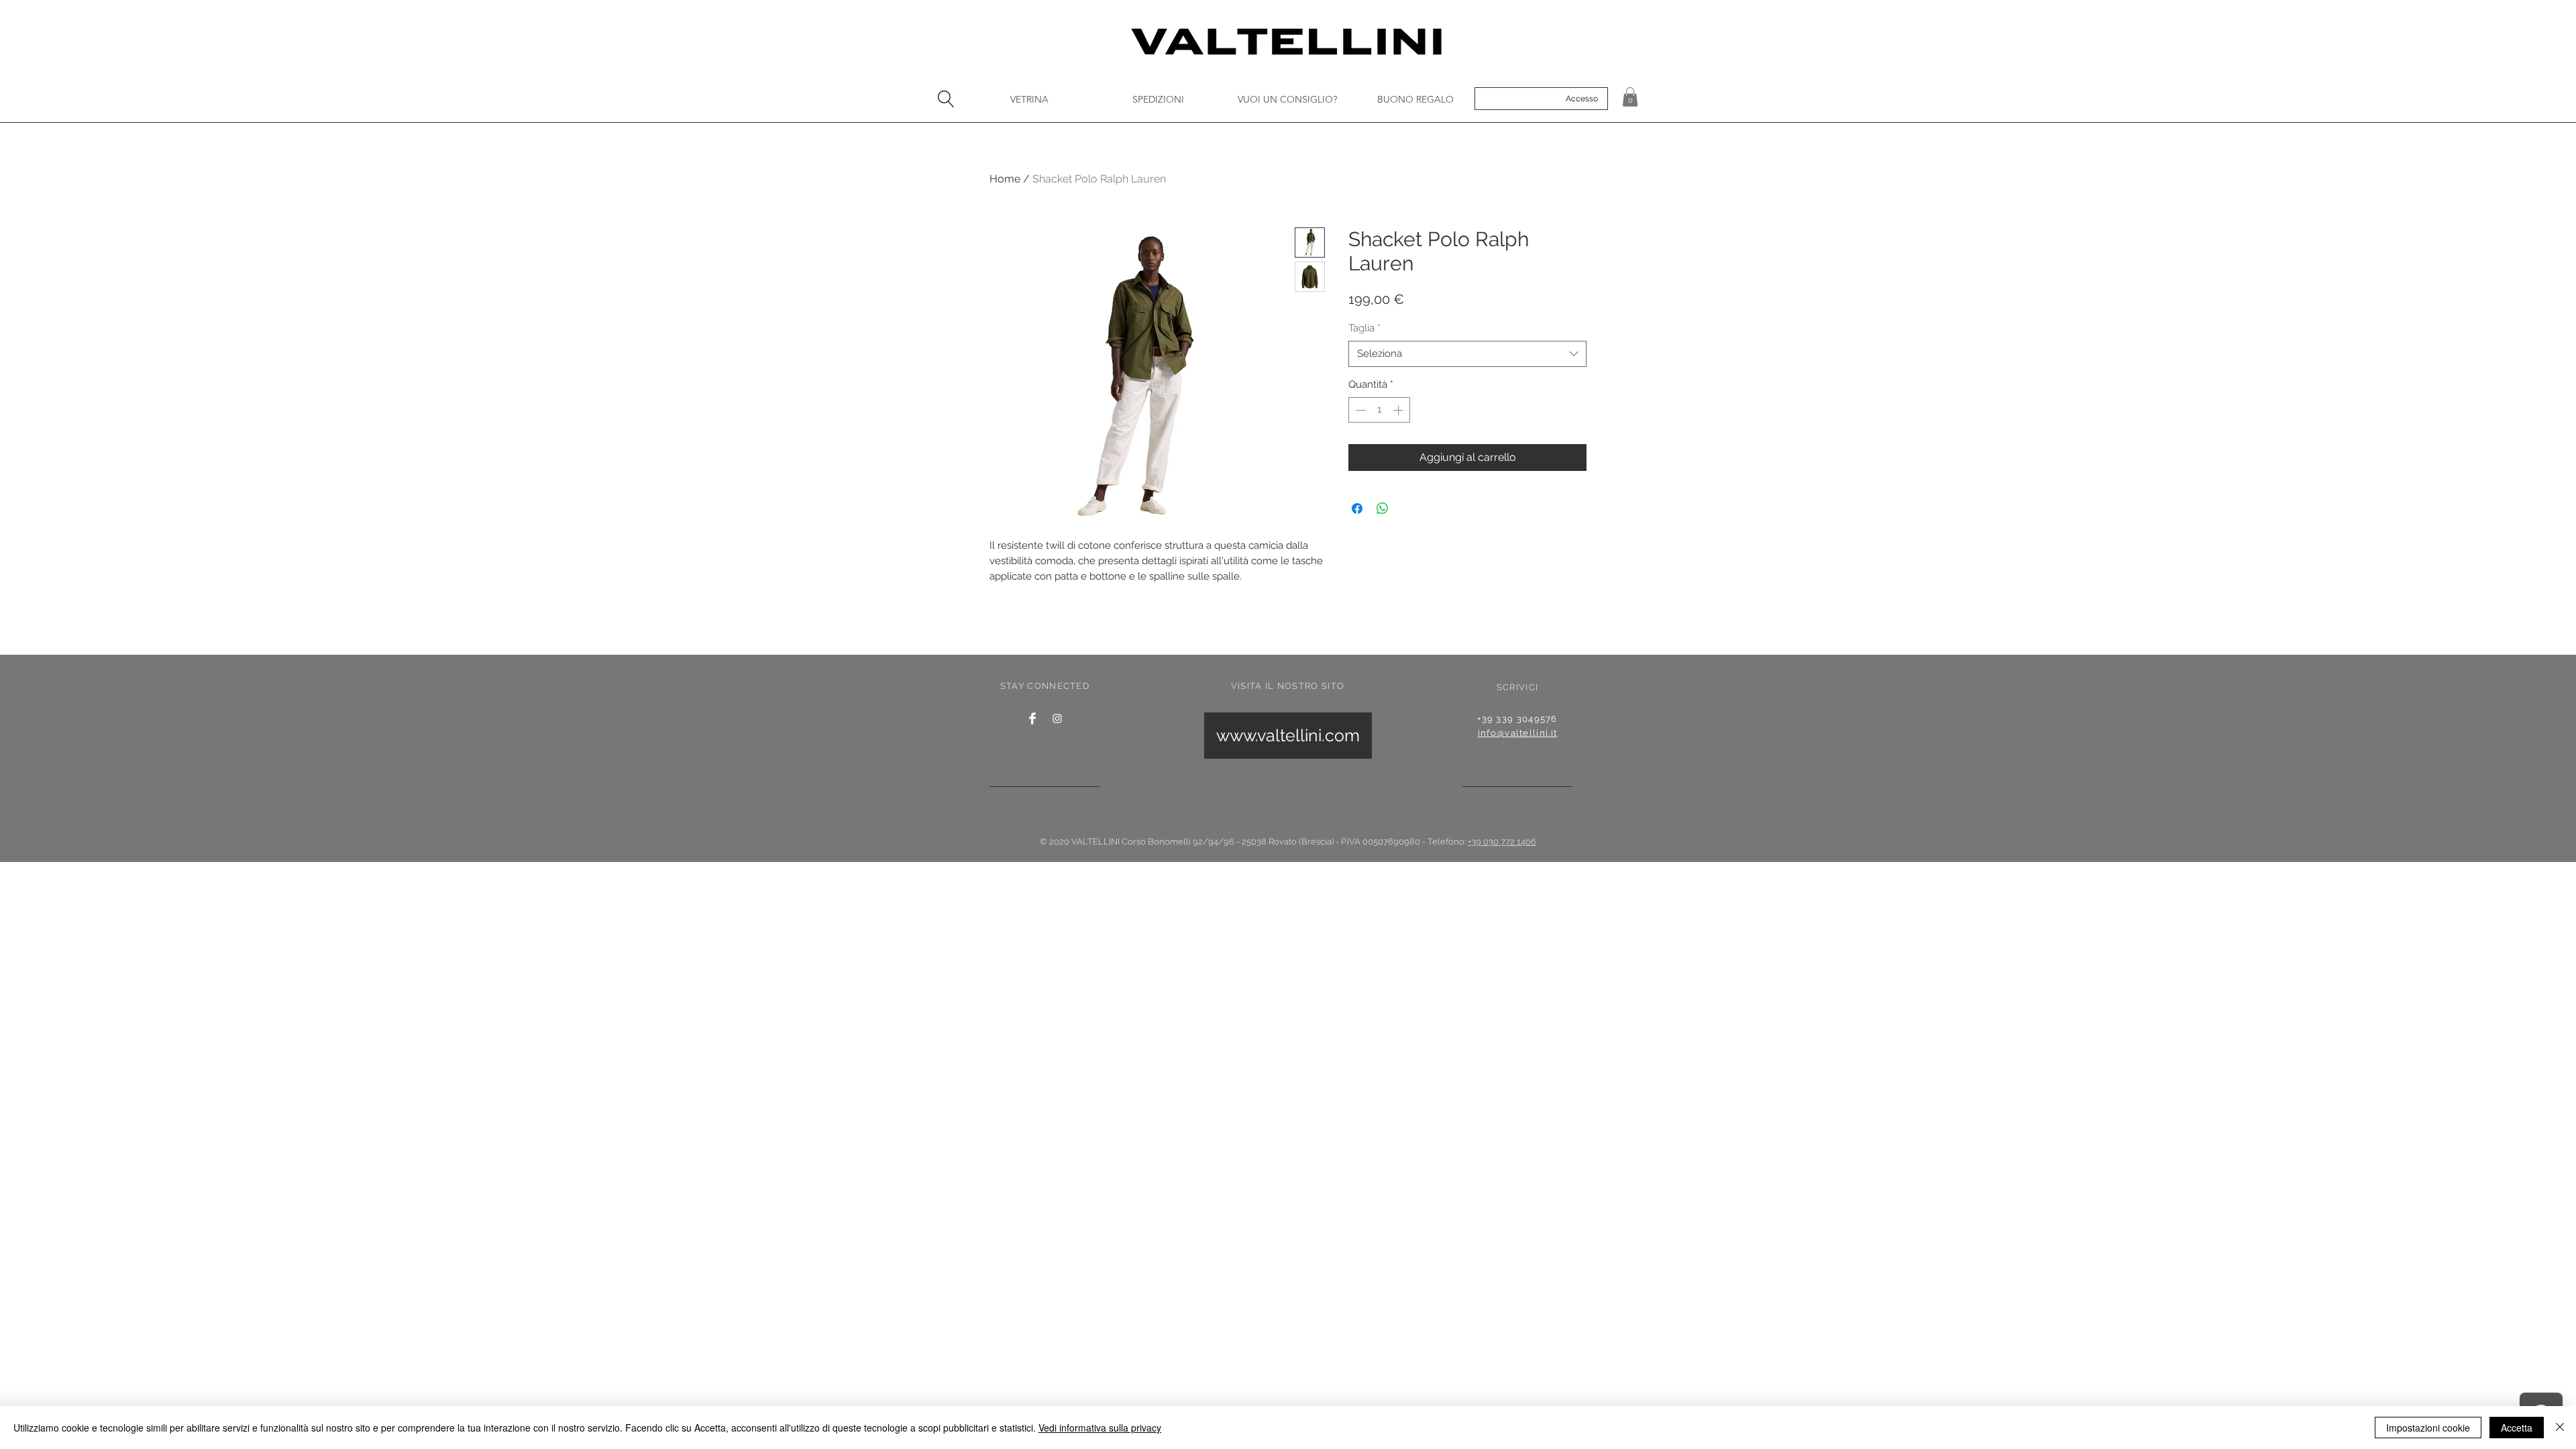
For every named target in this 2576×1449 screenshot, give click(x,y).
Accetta (2517, 1428)
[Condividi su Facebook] (1357, 508)
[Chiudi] (2560, 1428)
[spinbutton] (1380, 410)
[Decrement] (1359, 410)
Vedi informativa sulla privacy (1100, 1428)
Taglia (1364, 328)
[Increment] (1400, 410)
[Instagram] (1057, 718)
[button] (1630, 97)
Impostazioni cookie (2428, 1428)
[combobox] (1467, 354)
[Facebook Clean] (1032, 718)
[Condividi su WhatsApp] (1383, 508)
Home (1005, 179)
